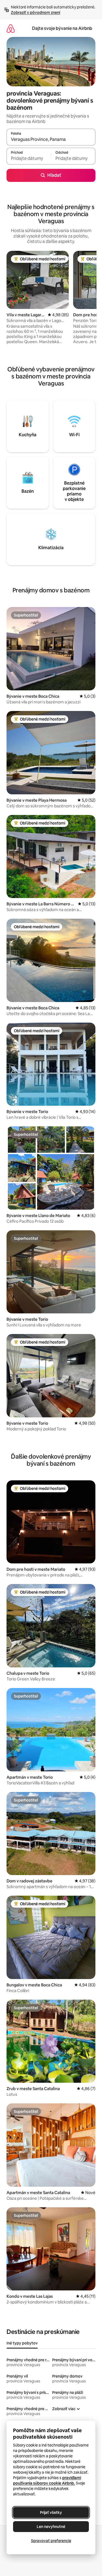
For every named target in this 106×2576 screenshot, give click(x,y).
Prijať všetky (51, 2512)
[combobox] (51, 140)
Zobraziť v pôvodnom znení (35, 12)
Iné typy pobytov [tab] (22, 2343)
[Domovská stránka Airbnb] (11, 28)
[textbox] (29, 159)
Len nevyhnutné (51, 2527)
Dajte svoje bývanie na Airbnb (62, 28)
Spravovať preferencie (51, 2541)
